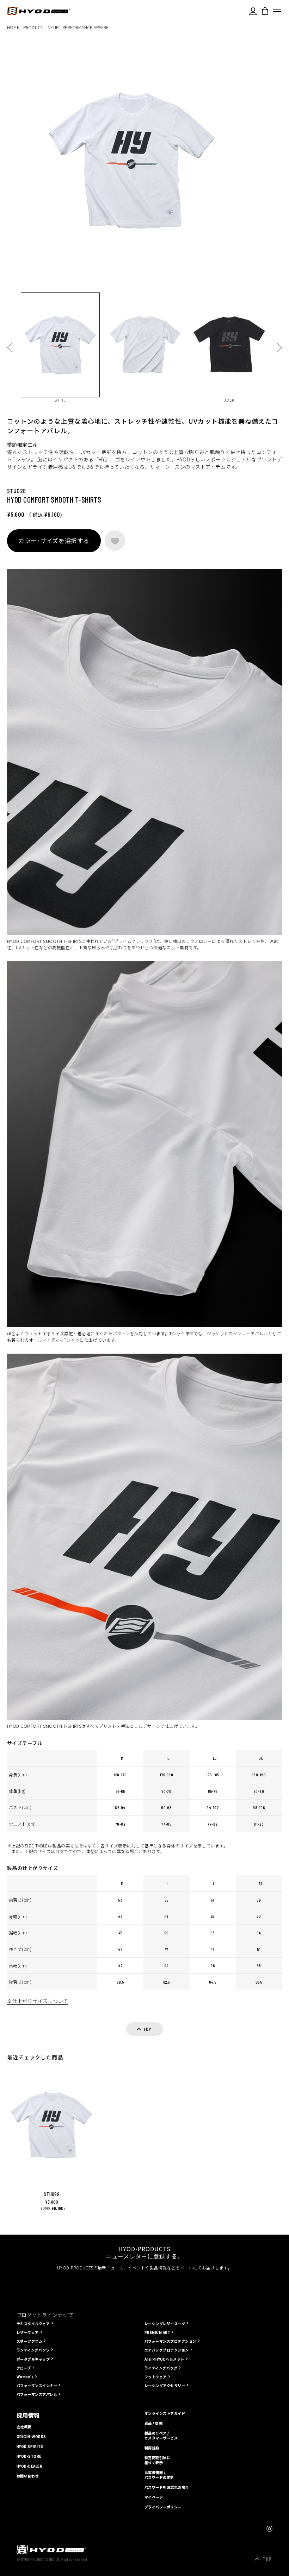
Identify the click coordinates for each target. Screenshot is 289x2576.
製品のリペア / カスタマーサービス (161, 2436)
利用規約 (152, 2448)
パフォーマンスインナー (37, 2385)
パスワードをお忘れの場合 (167, 2487)
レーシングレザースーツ (165, 2323)
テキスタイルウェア (33, 2323)
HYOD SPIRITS (30, 2446)
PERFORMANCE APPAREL (87, 27)
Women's (25, 2377)
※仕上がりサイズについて (38, 2001)
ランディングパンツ (33, 2350)
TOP (267, 2559)
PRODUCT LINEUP (41, 27)
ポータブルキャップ (33, 2359)
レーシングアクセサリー (165, 2385)
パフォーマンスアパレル (37, 2394)
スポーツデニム (29, 2341)
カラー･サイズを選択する (54, 540)
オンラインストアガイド (165, 2413)
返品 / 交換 (153, 2423)
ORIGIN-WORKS (31, 2437)
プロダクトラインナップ (45, 2315)
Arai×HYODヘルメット (164, 2359)
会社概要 (24, 2427)
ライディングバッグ (161, 2368)
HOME (13, 27)
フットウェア (156, 2377)
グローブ (24, 2368)
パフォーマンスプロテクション (170, 2341)
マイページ (154, 2497)
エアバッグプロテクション (167, 2350)
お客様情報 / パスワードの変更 (159, 2475)
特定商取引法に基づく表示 (157, 2460)
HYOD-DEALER (29, 2466)
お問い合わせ (28, 2476)
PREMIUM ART (157, 2332)
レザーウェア (28, 2332)
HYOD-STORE (29, 2456)
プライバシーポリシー (163, 2507)
